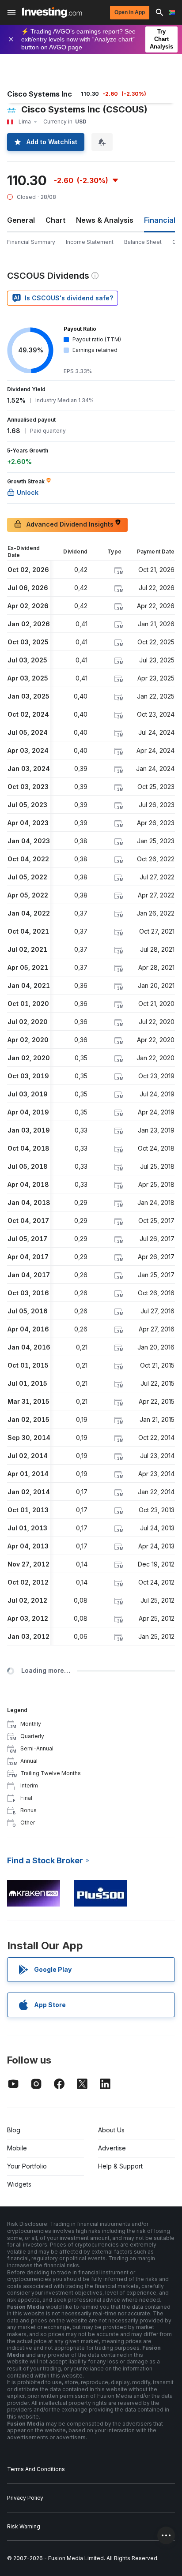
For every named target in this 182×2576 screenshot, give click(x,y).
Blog (14, 2130)
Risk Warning (24, 2526)
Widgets (19, 2184)
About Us (111, 2130)
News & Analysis (105, 220)
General (21, 220)
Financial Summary (31, 242)
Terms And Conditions (36, 2469)
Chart (55, 220)
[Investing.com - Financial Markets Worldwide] (52, 12)
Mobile (17, 2148)
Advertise (112, 2148)
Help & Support (120, 2166)
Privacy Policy (25, 2498)
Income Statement (90, 242)
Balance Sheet (143, 242)
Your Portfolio (27, 2166)
